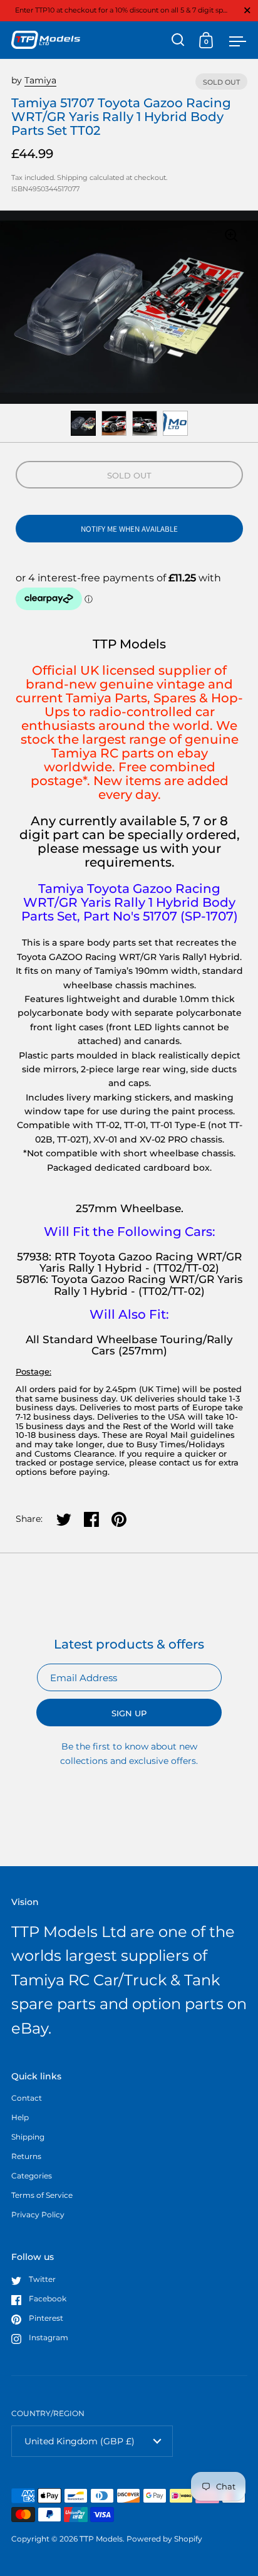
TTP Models (101, 2539)
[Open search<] (178, 40)
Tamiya (40, 80)
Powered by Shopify (164, 2539)
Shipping (72, 177)
